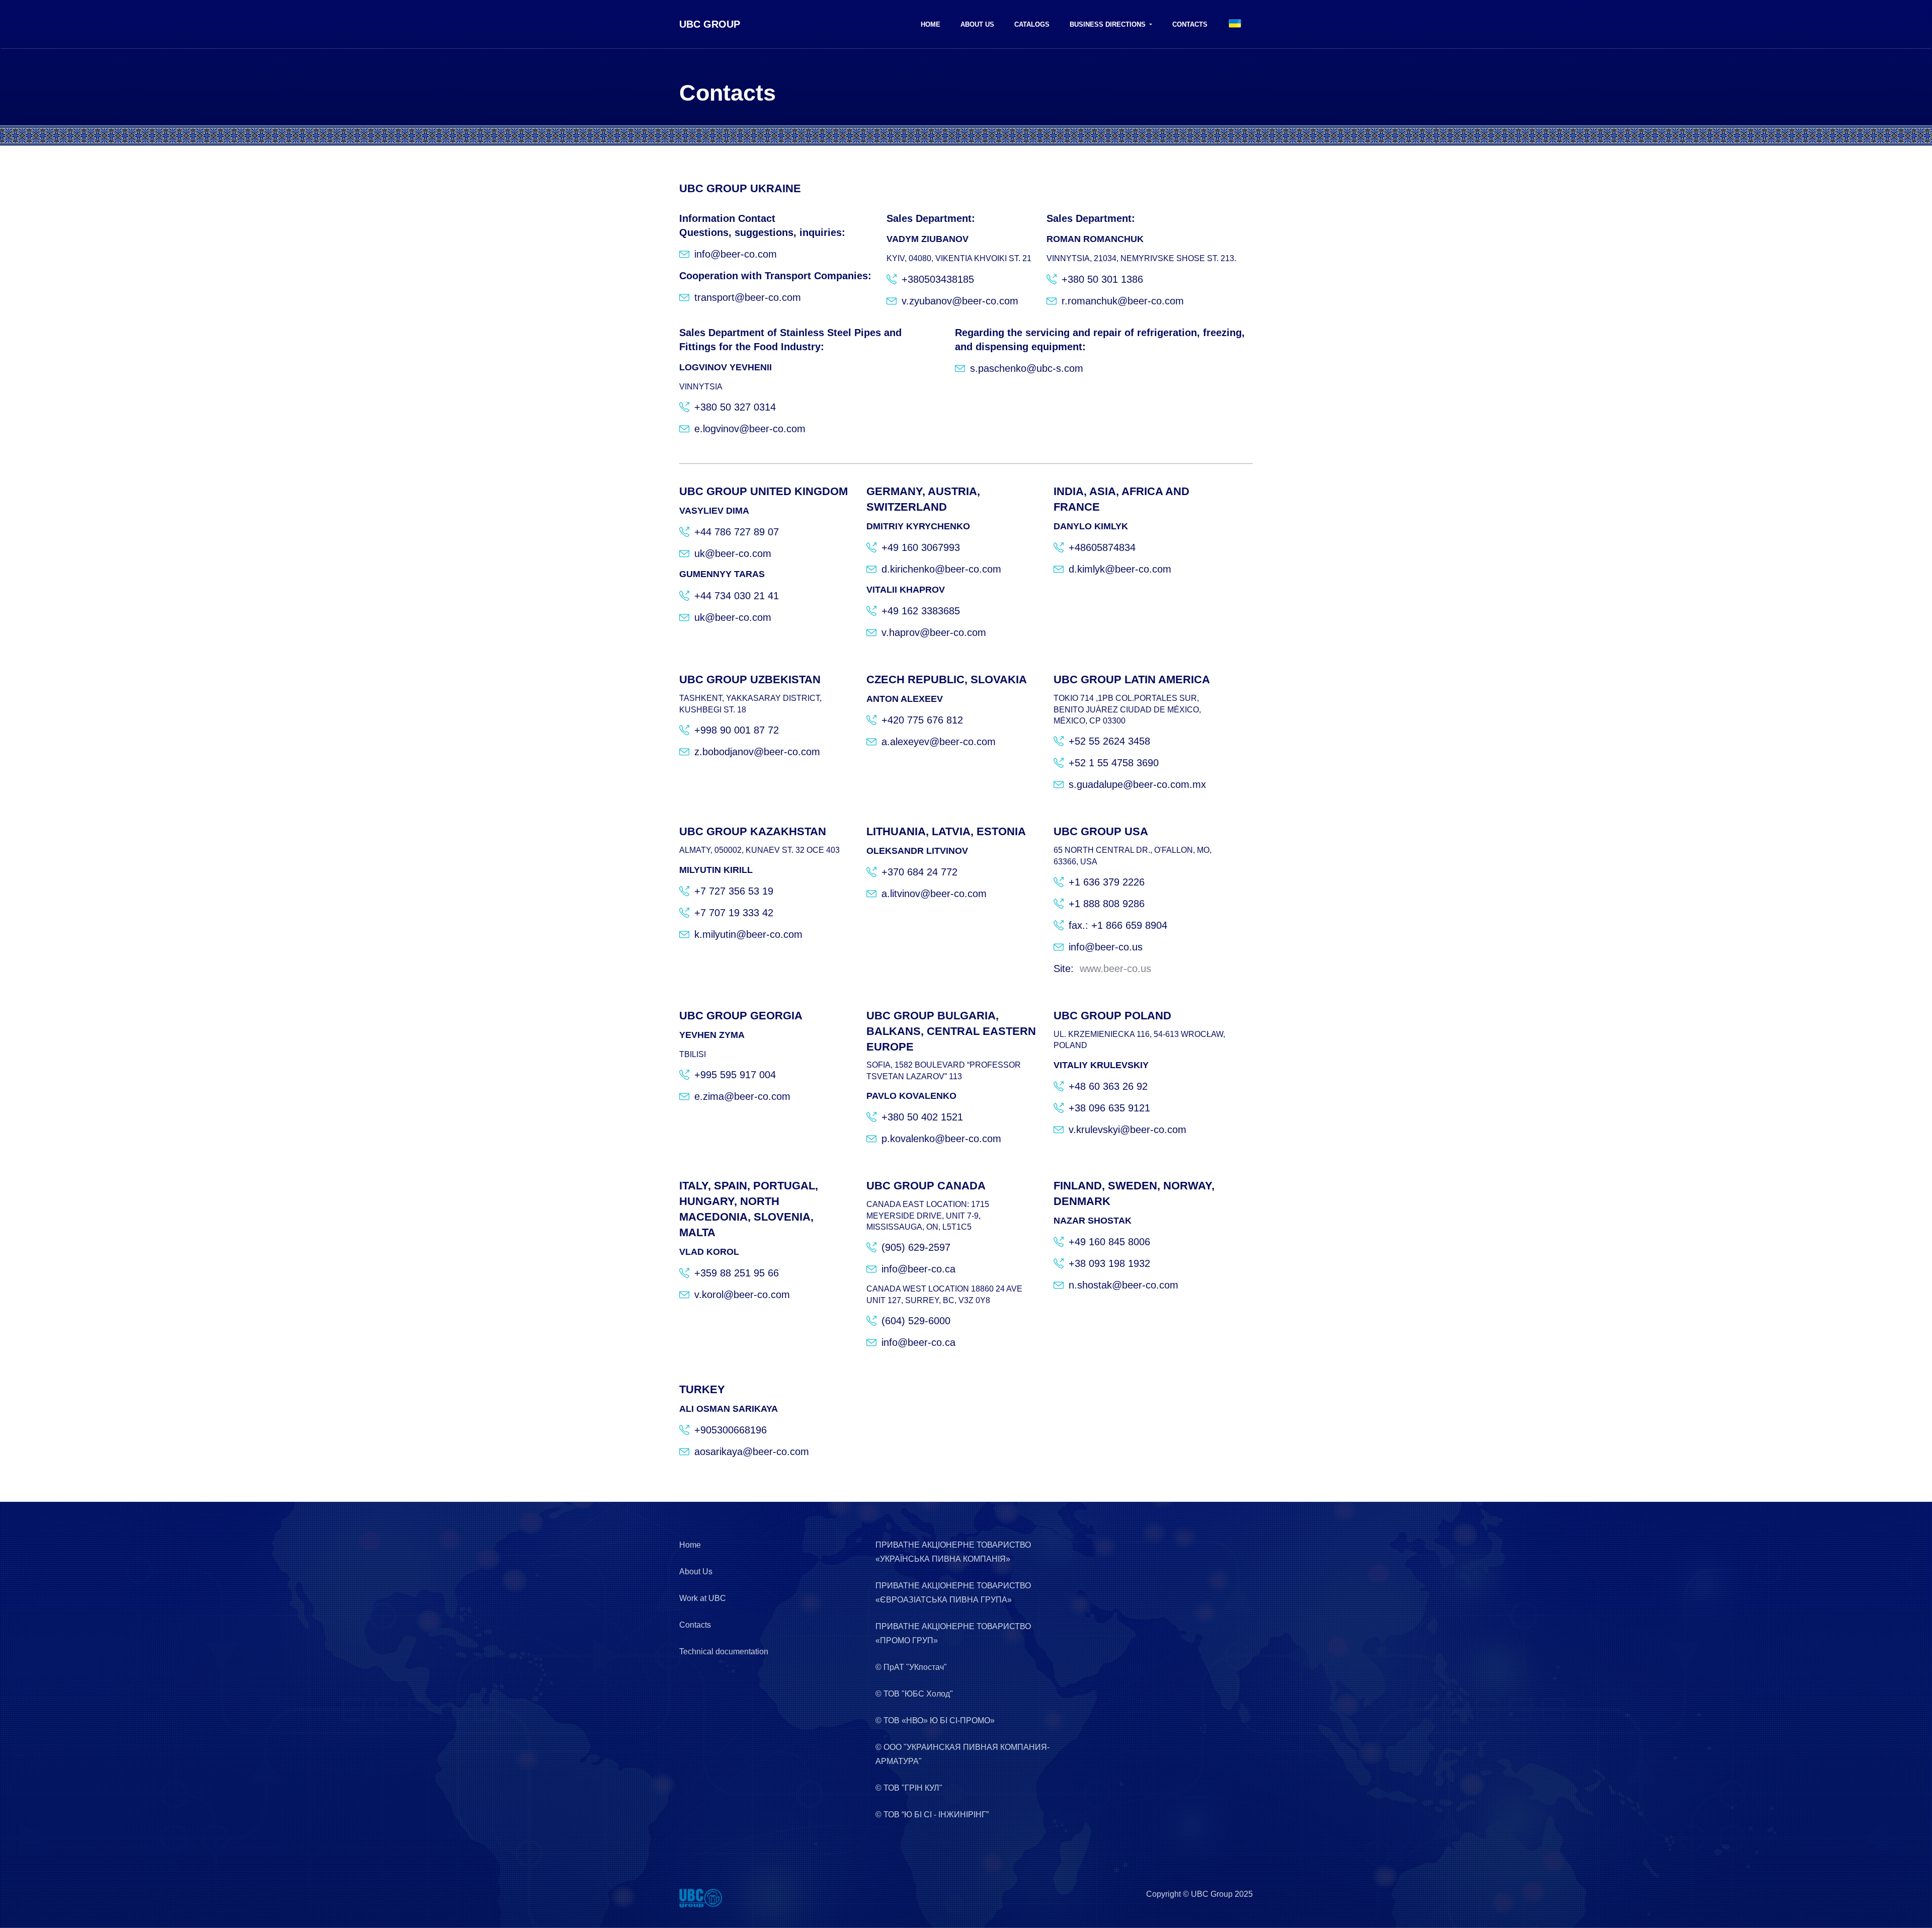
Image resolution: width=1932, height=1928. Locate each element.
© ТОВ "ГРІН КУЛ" (909, 1788)
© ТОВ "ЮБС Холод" (914, 1694)
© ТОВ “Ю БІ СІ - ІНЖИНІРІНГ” (932, 1815)
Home (931, 24)
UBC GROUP (710, 24)
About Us (977, 24)
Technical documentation (724, 1652)
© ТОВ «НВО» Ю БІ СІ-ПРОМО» (935, 1720)
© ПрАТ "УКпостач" (911, 1667)
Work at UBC (703, 1598)
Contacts (1190, 24)
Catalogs (1032, 24)
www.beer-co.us (1115, 969)
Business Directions (1109, 24)
